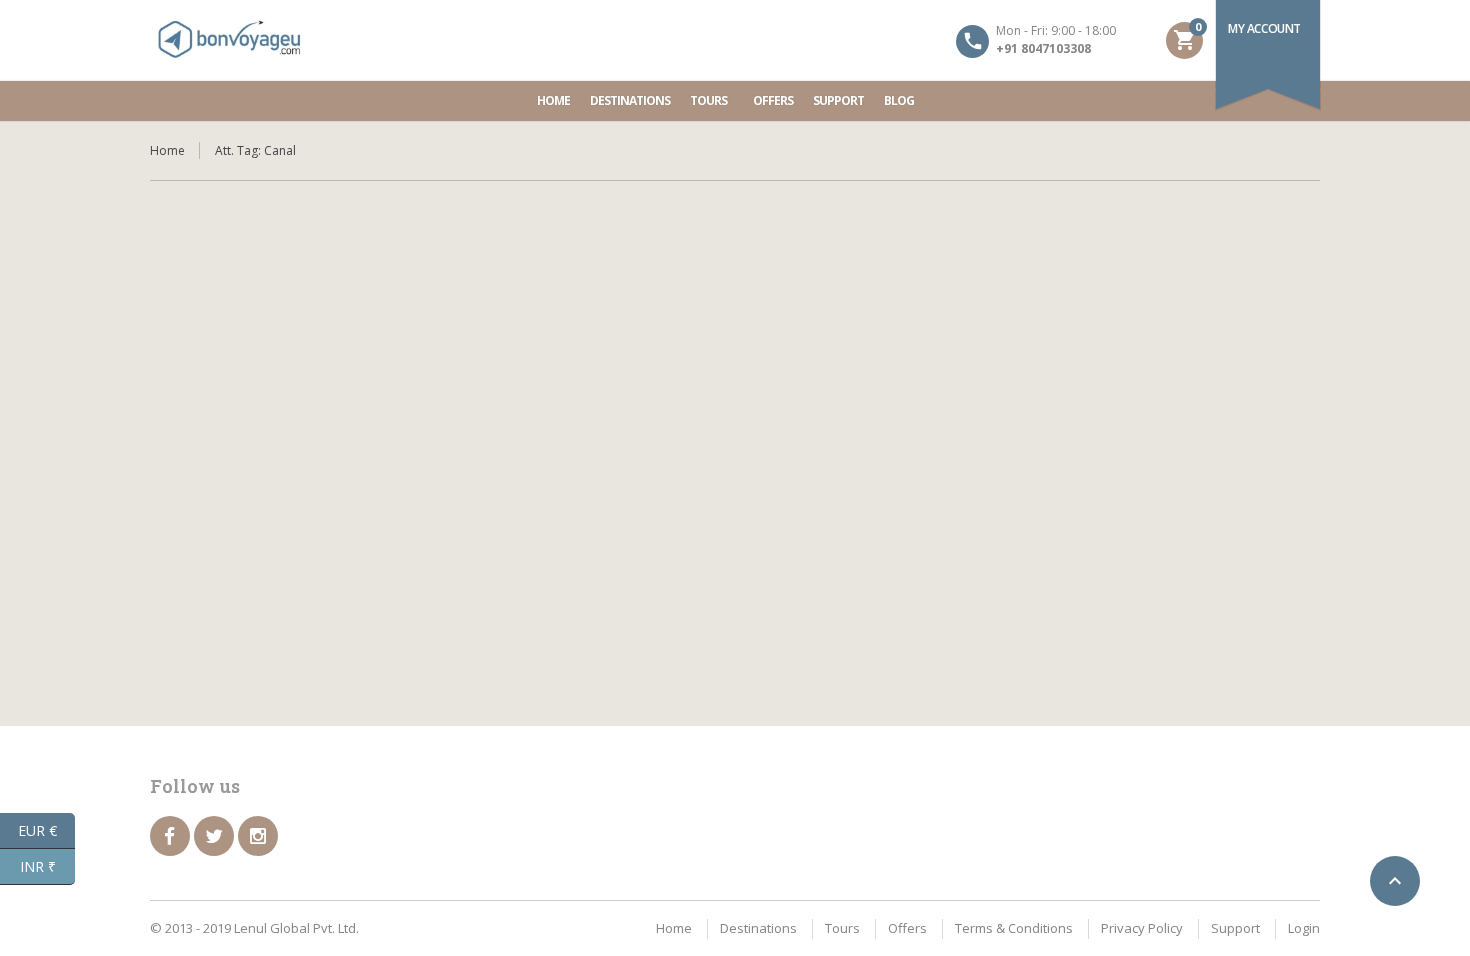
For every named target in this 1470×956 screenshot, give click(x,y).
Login (1304, 928)
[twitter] (214, 836)
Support (838, 100)
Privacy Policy (1142, 928)
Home (553, 100)
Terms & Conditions (1014, 928)
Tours (708, 100)
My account (1264, 28)
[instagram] (258, 836)
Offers (773, 100)
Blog (899, 100)
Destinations (630, 100)
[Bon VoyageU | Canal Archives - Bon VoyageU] (230, 40)
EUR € (46, 829)
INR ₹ (47, 865)
